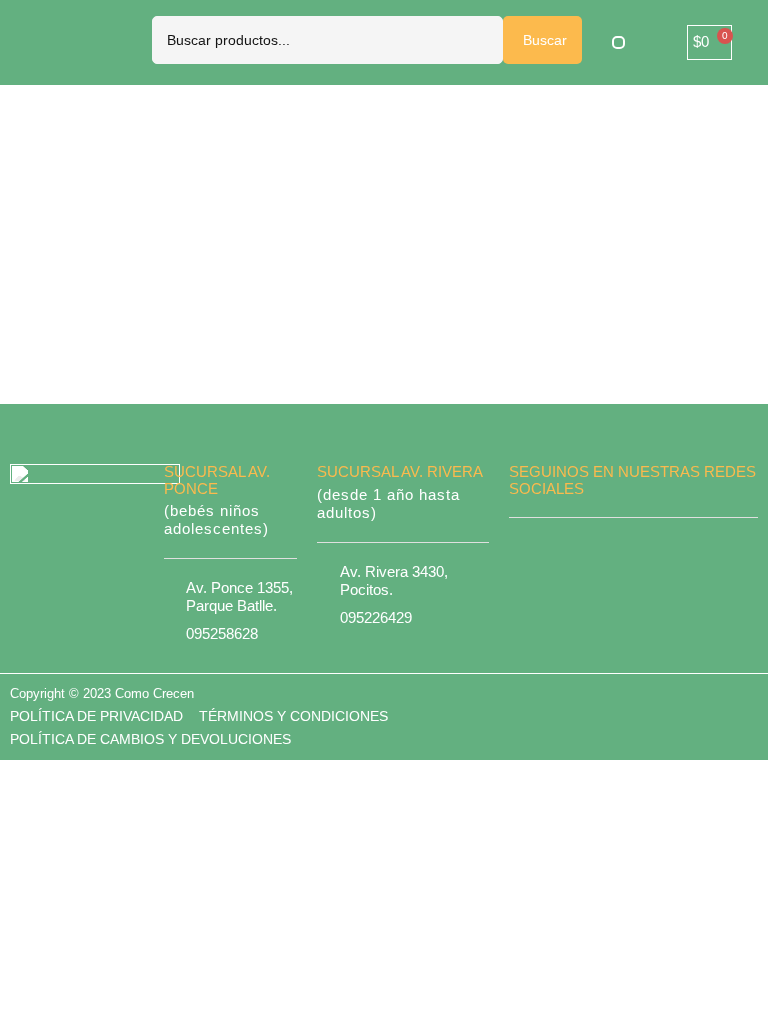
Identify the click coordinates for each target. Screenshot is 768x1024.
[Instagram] (655, 547)
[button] (618, 42)
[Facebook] (613, 547)
